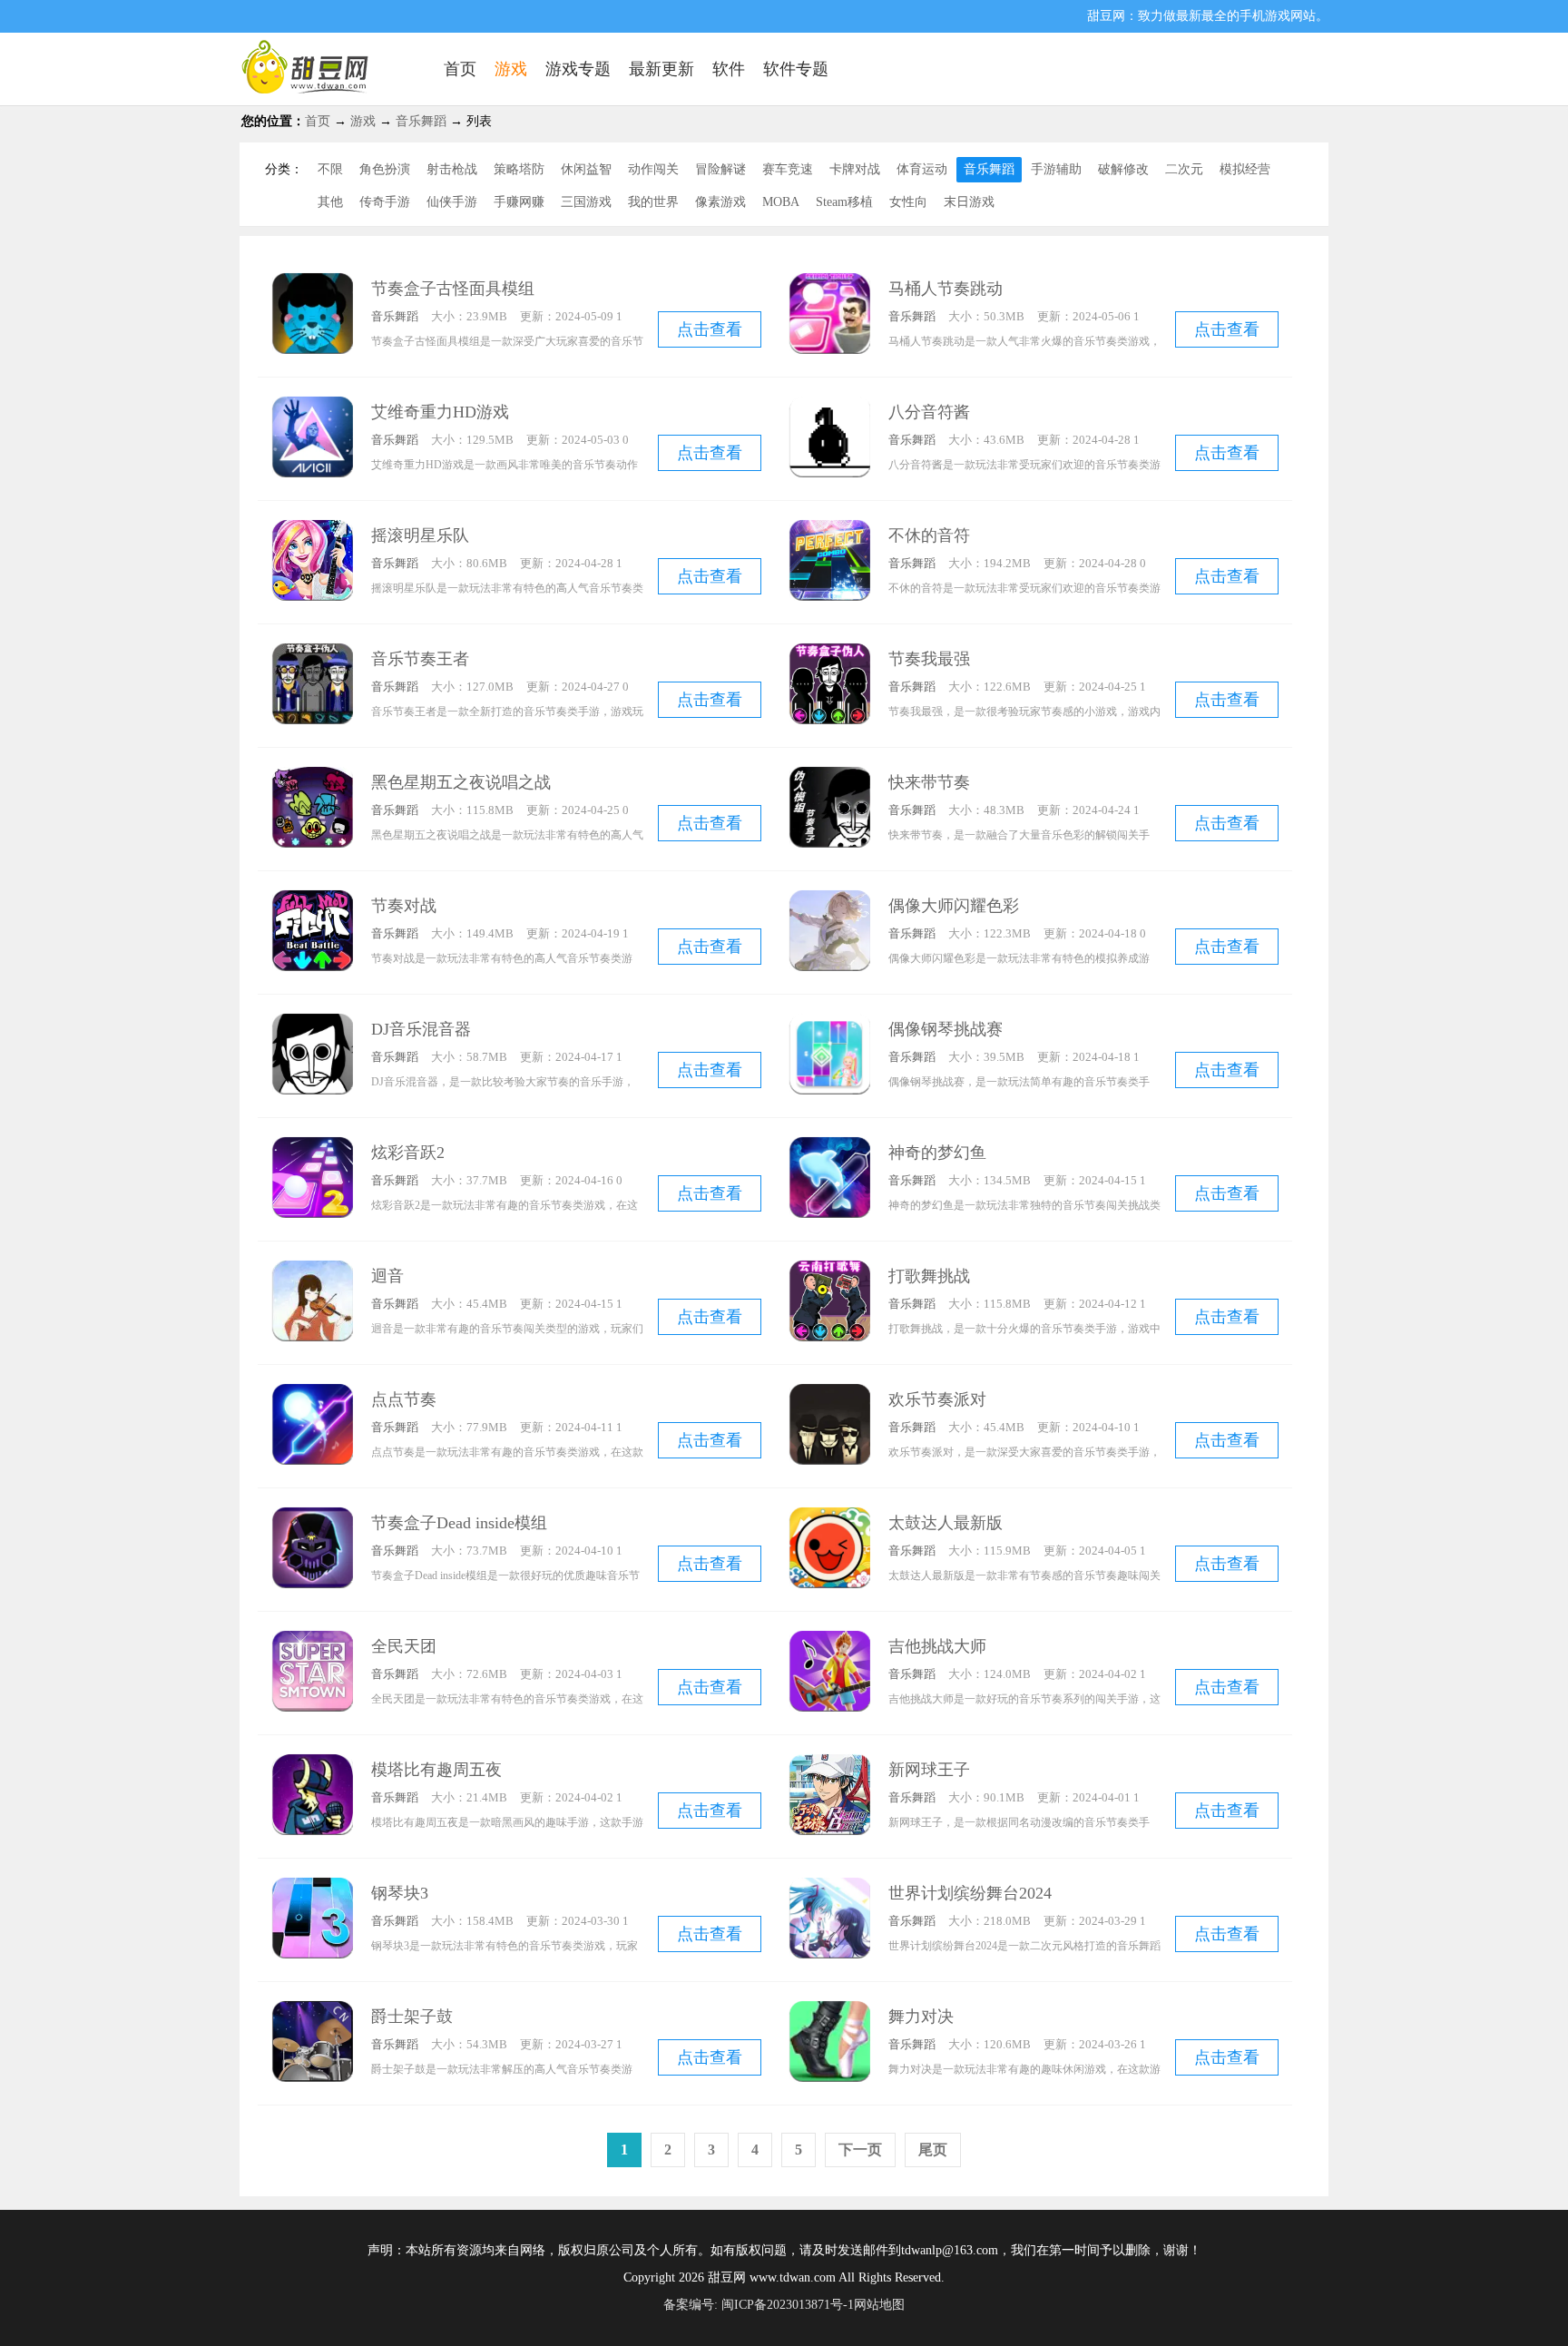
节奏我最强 (929, 659)
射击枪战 (452, 169)
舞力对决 (921, 2017)
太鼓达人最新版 (946, 1523)
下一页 (860, 2150)
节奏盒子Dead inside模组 (459, 1523)
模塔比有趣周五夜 (436, 1770)
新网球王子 (929, 1770)
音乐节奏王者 (420, 659)
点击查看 (710, 329)
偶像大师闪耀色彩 (954, 906)
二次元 (1184, 169)
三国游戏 (586, 202)
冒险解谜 (720, 169)
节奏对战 (404, 906)
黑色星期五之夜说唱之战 (461, 782)
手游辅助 (1056, 169)
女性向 (908, 202)
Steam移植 (844, 202)
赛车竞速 (788, 169)
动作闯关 (653, 169)
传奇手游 (385, 202)
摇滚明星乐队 (420, 535)
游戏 (363, 121)
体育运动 (922, 169)
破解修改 (1123, 169)
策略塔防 (519, 169)
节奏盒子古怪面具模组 (453, 289)
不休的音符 (929, 535)
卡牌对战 (855, 169)
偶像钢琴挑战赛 (946, 1029)
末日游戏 (969, 202)
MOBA (781, 202)
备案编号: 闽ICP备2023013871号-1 (759, 2305)
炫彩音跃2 (408, 1153)
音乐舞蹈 (421, 121)
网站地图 (879, 2305)
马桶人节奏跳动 (946, 289)
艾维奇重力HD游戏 (440, 412)
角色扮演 (385, 169)
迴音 (387, 1276)
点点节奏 (404, 1399)
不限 (330, 169)
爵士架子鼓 (412, 2017)
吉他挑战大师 (937, 1646)
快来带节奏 (929, 782)
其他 (330, 202)
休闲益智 (586, 169)
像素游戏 (720, 202)
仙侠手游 (452, 202)
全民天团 (404, 1646)
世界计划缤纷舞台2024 (970, 1893)
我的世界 (653, 202)
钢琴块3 (400, 1893)
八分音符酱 (929, 412)
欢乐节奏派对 (937, 1399)
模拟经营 (1245, 169)
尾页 (933, 2150)
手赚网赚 (519, 202)
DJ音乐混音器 (421, 1029)
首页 (318, 121)
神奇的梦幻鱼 (937, 1153)
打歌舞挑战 (929, 1276)
